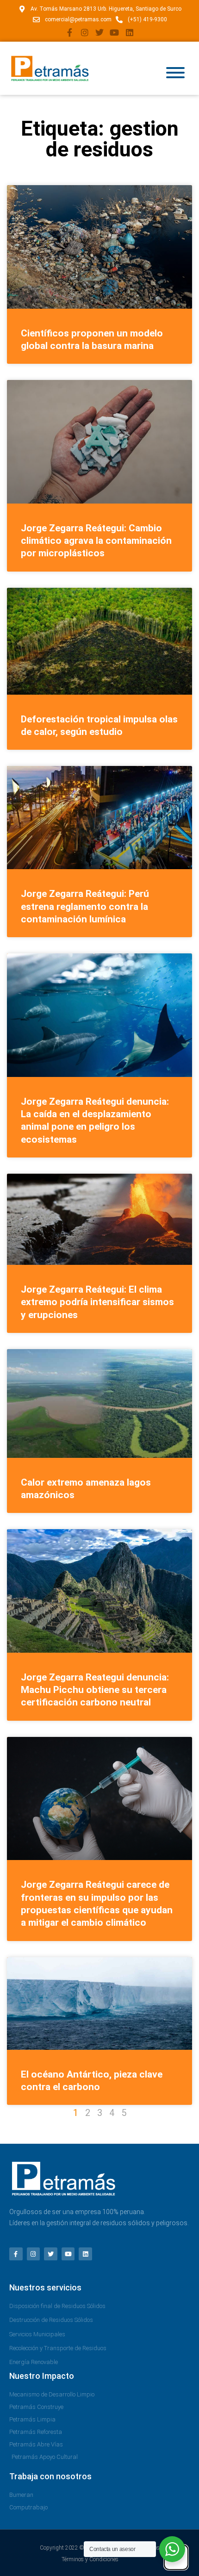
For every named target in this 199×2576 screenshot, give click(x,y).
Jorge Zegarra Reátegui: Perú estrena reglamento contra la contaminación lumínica (85, 906)
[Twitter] (99, 32)
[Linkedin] (130, 32)
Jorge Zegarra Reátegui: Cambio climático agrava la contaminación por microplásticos (96, 541)
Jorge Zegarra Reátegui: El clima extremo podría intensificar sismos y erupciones (97, 1302)
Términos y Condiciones (90, 2559)
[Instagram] (84, 32)
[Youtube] (114, 32)
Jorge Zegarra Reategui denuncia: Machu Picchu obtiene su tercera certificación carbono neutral (95, 1690)
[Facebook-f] (69, 32)
